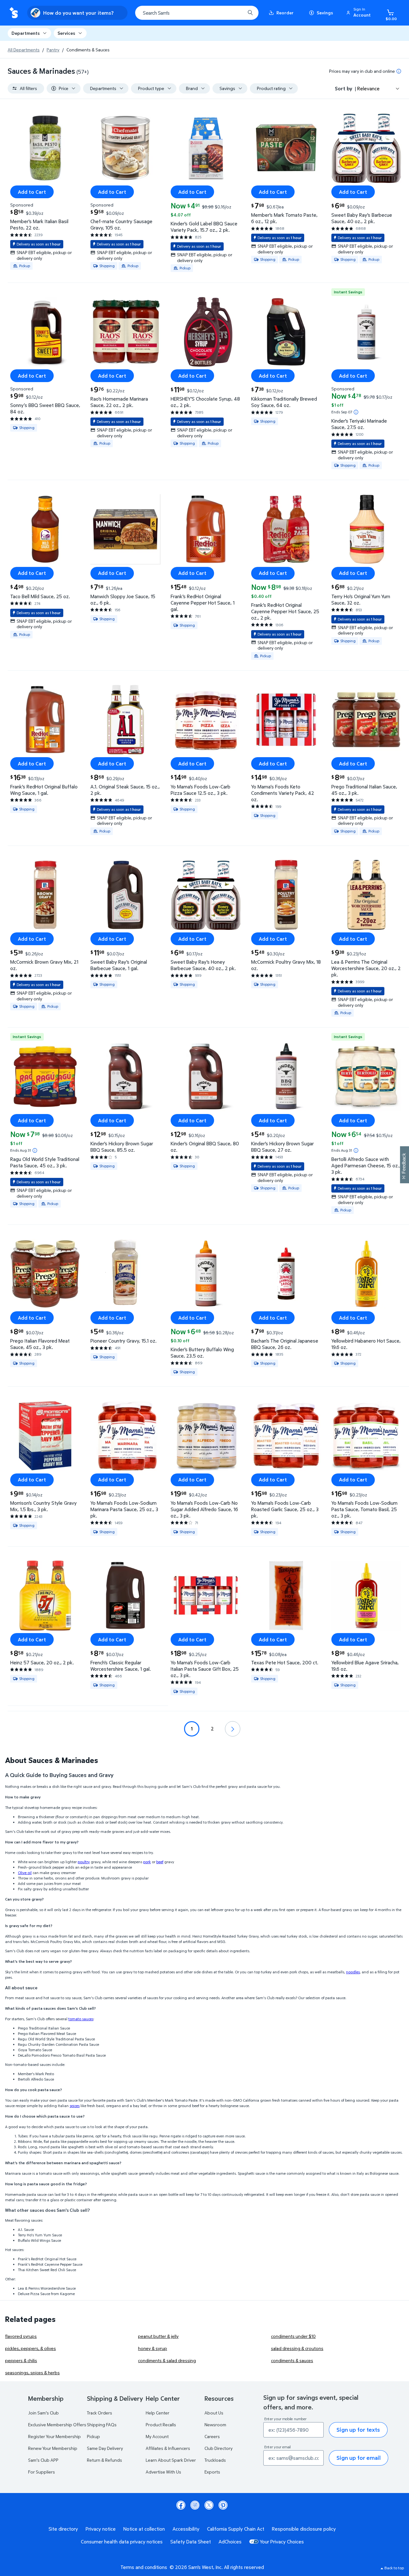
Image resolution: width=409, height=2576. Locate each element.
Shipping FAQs (102, 2425)
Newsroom (215, 2425)
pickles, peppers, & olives (31, 2348)
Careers (212, 2436)
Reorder (285, 13)
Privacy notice (101, 2529)
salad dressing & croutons (297, 2348)
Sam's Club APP (43, 2460)
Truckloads (215, 2460)
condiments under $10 (293, 2336)
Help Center (158, 2413)
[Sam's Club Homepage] (14, 13)
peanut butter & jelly (158, 2336)
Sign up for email (359, 2458)
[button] (359, 13)
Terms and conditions (144, 2567)
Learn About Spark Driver (171, 2460)
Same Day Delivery (105, 2448)
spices (75, 2106)
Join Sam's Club (43, 2413)
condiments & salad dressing (167, 2360)
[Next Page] (233, 1729)
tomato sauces (81, 2019)
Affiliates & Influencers (168, 2448)
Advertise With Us (163, 2472)
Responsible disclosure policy (304, 2529)
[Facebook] (181, 2505)
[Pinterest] (223, 2505)
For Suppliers (42, 2472)
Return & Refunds (104, 2460)
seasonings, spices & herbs (32, 2373)
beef (160, 1862)
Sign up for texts (358, 2430)
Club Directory (219, 2448)
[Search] (250, 13)
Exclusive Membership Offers (57, 2425)
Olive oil (25, 1873)
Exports (212, 2472)
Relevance (368, 88)
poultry (84, 1862)
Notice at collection (144, 2529)
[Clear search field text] (235, 13)
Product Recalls (161, 2425)
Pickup (93, 2436)
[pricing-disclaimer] (399, 71)
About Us (214, 2413)
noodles (353, 1972)
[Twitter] (209, 2505)
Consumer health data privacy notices (122, 2542)
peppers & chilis (21, 2360)
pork (147, 1862)
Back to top (394, 2568)
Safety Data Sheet (191, 2542)
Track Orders (100, 2413)
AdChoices (230, 2542)
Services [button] (66, 33)
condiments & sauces (292, 2360)
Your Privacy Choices (282, 2542)
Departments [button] (26, 33)
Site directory (63, 2529)
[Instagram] (195, 2505)
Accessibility (186, 2529)
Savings (325, 13)
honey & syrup (153, 2348)
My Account (157, 2436)
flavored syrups (21, 2336)
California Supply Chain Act (236, 2529)
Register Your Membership (54, 2436)
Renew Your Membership (53, 2448)
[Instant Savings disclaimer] (356, 412)
